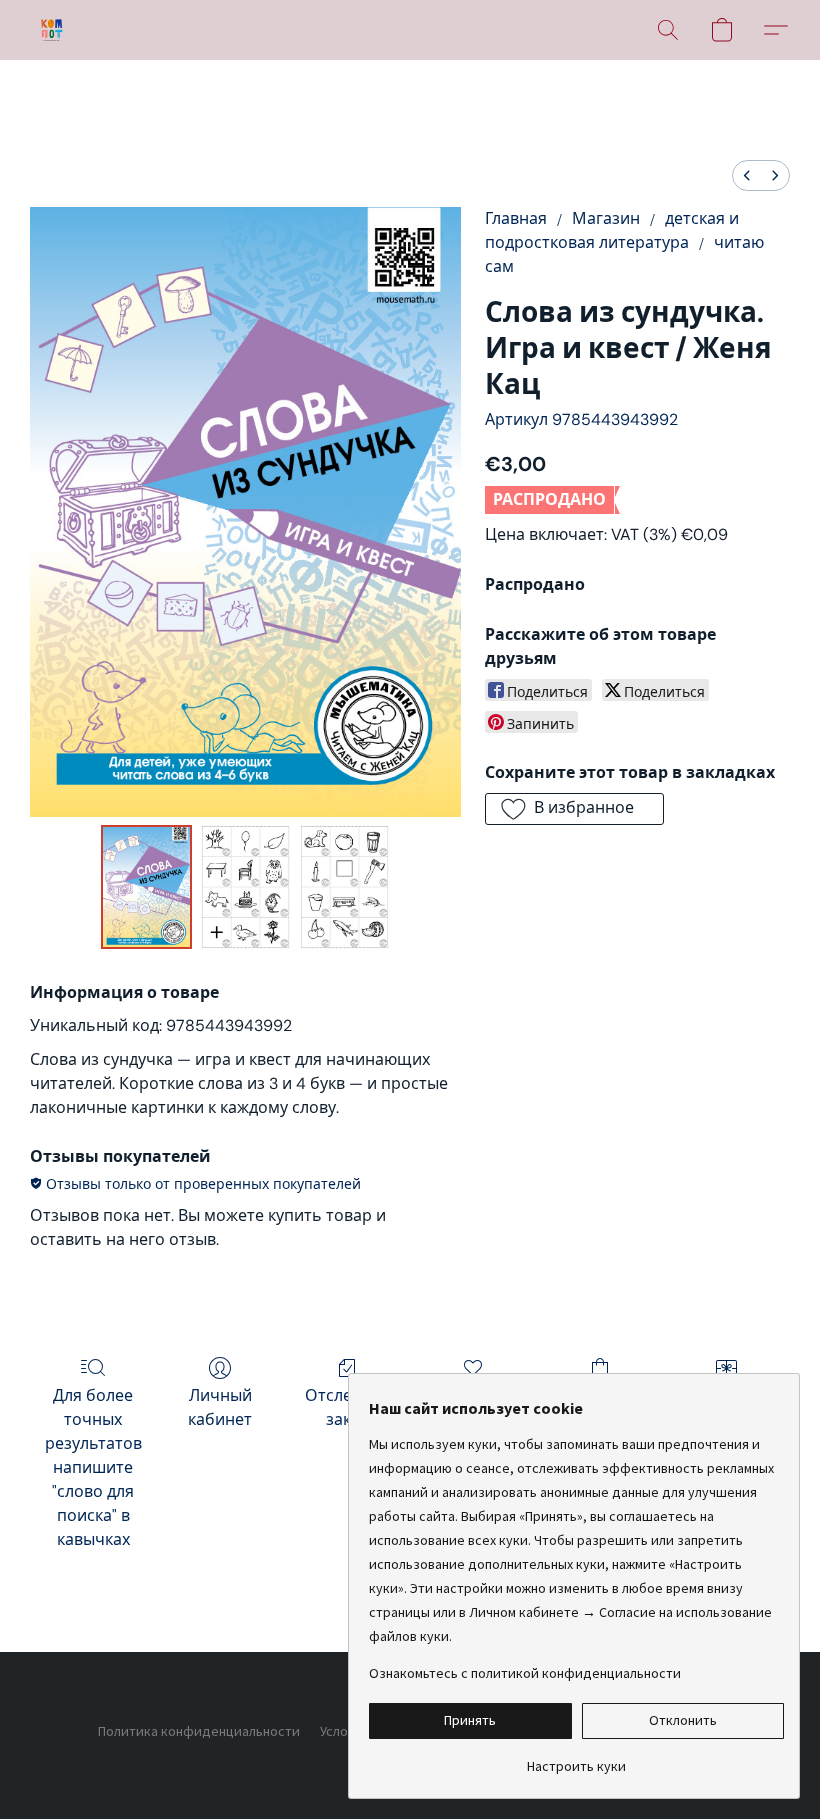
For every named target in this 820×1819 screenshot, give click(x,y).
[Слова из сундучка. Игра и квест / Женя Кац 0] (146, 887)
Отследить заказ (347, 1407)
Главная (516, 218)
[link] (576, 1758)
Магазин (606, 218)
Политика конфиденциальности (199, 1731)
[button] (52, 30)
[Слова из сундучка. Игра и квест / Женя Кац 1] (245, 887)
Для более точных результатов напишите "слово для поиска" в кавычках (93, 1467)
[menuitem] (747, 175)
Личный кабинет (220, 1407)
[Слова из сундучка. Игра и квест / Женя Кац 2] (344, 887)
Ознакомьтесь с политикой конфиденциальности (525, 1673)
